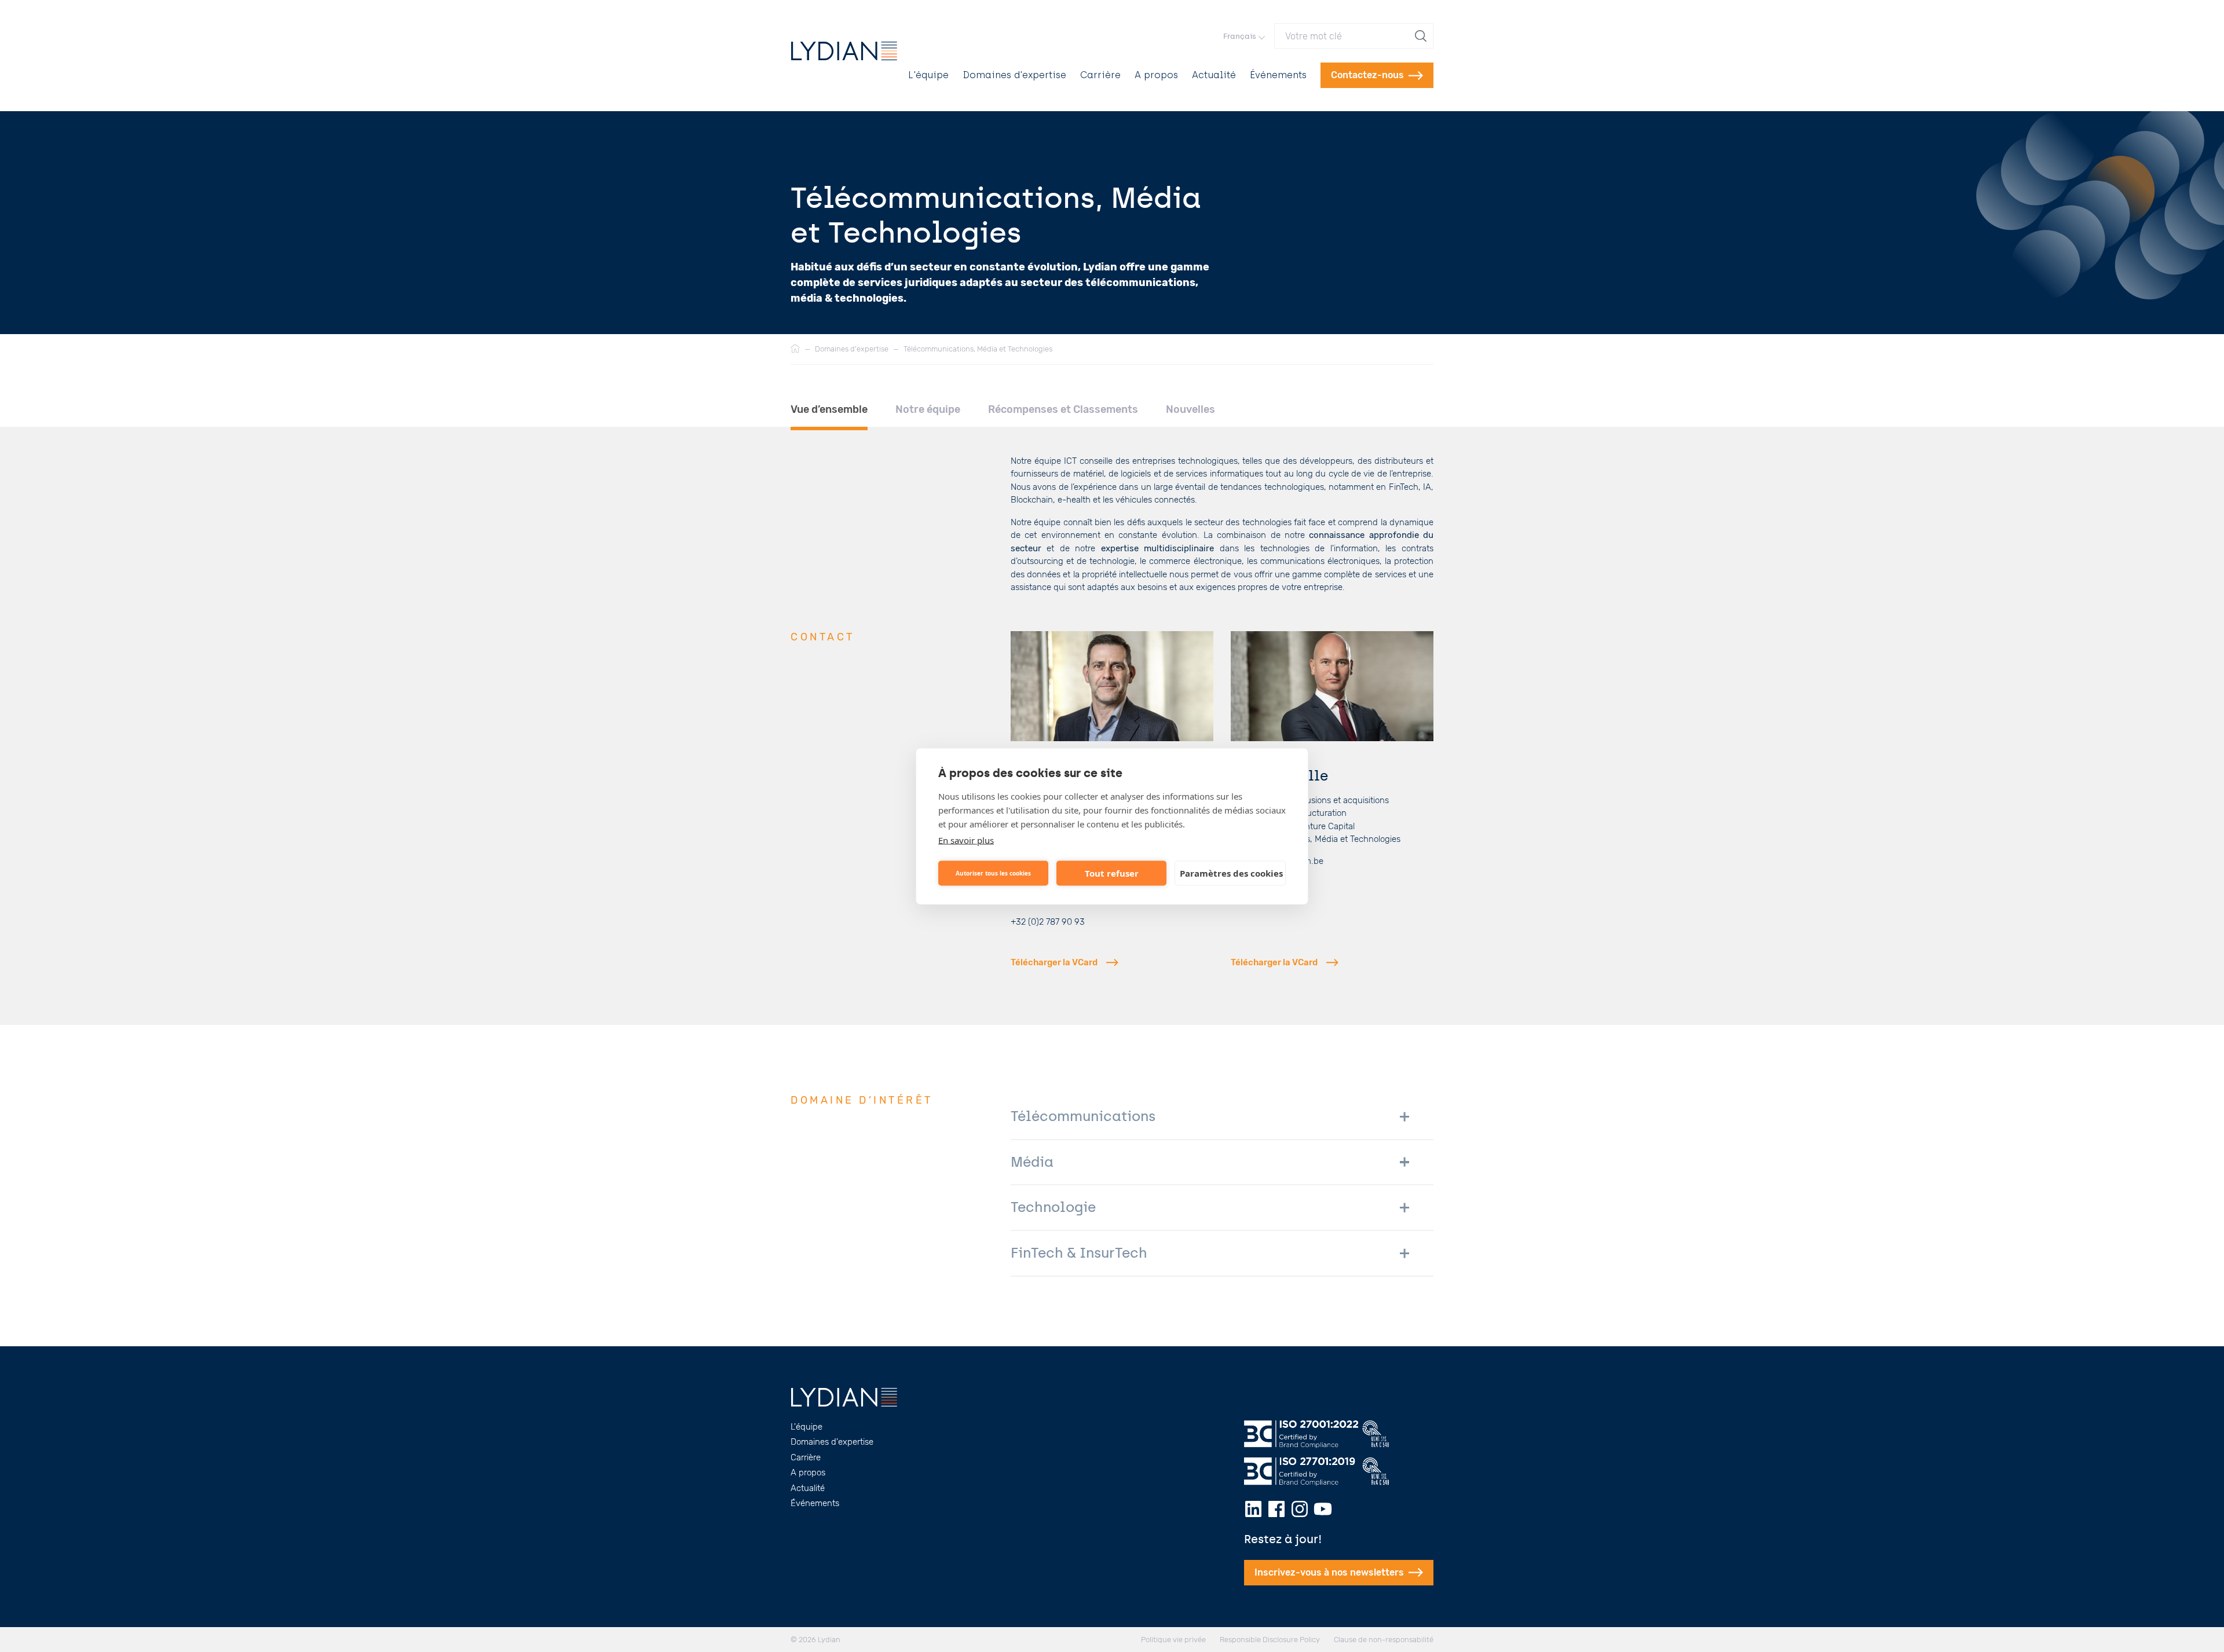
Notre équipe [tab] (928, 409)
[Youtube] (1323, 1509)
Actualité (1214, 75)
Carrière (1100, 75)
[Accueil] (795, 349)
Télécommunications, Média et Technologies (978, 349)
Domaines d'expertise (1014, 75)
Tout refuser (1112, 873)
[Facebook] (1276, 1509)
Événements (1278, 75)
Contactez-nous (1367, 75)
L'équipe (928, 75)
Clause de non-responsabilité (1384, 1640)
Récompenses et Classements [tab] (1063, 409)
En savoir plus (966, 840)
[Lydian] (844, 51)
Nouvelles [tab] (1190, 409)
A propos (1156, 75)
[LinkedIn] (1253, 1509)
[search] (1422, 36)
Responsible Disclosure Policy (1270, 1640)
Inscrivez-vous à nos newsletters (1329, 1572)
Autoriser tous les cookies (993, 873)
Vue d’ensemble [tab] (829, 409)
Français (1240, 36)
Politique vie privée (1173, 1640)
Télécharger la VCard (1054, 962)
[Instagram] (1300, 1509)
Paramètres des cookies (1231, 873)
